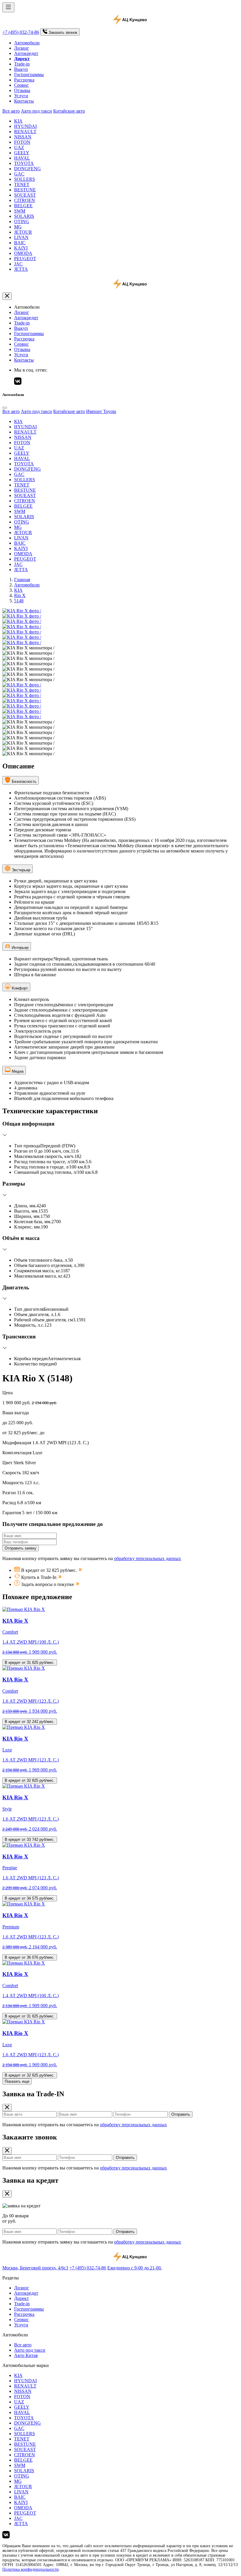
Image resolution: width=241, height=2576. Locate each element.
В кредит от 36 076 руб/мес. (30, 1957)
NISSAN (23, 137)
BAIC (20, 243)
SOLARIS (24, 216)
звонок (63, 32)
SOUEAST (25, 195)
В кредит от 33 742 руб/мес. (30, 1839)
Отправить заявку (21, 1548)
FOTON (22, 142)
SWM (20, 211)
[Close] (5, 408)
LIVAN (21, 237)
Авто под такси (36, 111)
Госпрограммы (29, 75)
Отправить (181, 2114)
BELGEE (23, 206)
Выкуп (21, 69)
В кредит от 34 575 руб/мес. (30, 1898)
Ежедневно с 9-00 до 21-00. (135, 2268)
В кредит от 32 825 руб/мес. (30, 1780)
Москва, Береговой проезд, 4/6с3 (35, 2268)
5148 (19, 601)
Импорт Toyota (101, 411)
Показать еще (17, 2081)
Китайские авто (69, 111)
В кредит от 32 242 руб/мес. (30, 1722)
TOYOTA (24, 163)
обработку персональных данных (148, 1558)
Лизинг (22, 48)
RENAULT (25, 132)
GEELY (22, 153)
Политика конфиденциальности (31, 2569)
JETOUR (23, 232)
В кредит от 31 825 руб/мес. (30, 1663)
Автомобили (27, 43)
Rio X (20, 595)
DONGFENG (27, 169)
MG (18, 227)
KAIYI (21, 248)
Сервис (21, 85)
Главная (22, 580)
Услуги (21, 96)
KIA (18, 121)
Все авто (11, 111)
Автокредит (26, 53)
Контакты (24, 101)
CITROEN (25, 200)
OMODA (23, 253)
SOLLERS (25, 179)
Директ (21, 2298)
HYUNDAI (25, 126)
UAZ (19, 147)
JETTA (21, 269)
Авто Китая (26, 2355)
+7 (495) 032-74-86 (21, 32)
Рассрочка (24, 80)
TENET (22, 184)
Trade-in (22, 64)
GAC (19, 174)
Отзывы (22, 90)
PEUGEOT (25, 259)
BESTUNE (25, 190)
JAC (18, 264)
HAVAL (22, 158)
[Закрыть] (7, 296)
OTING (22, 222)
